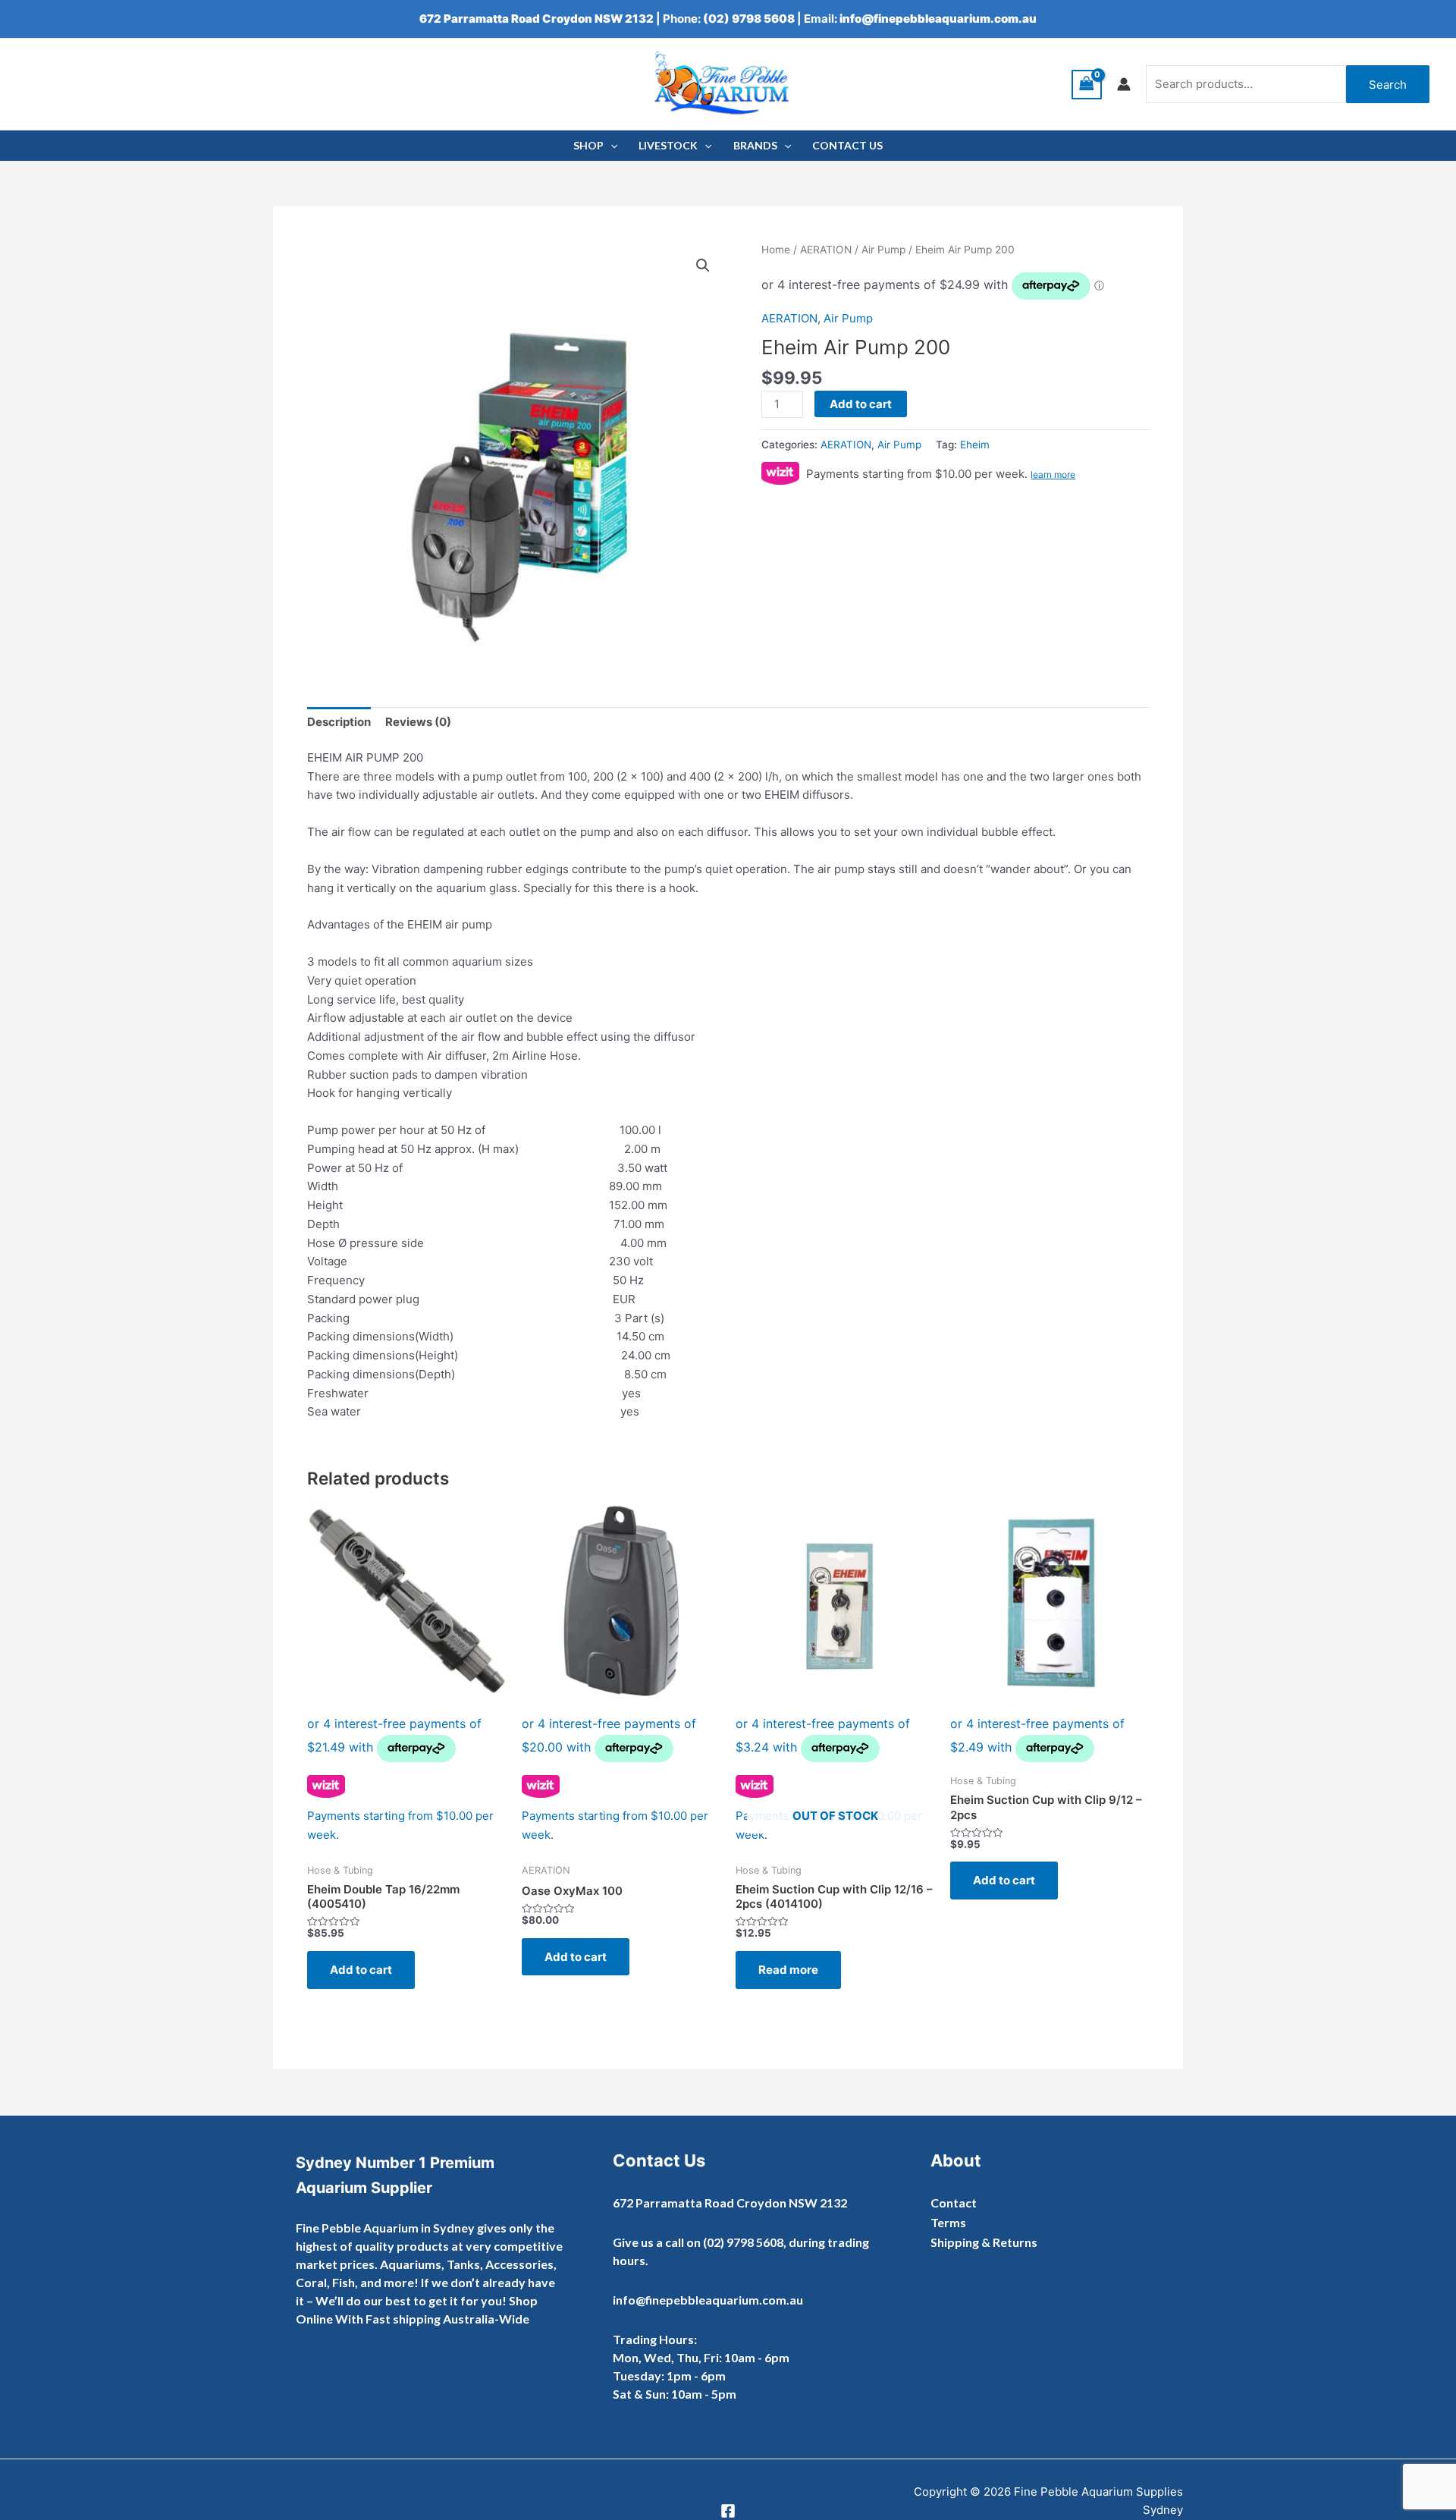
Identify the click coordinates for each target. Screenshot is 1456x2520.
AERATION (826, 250)
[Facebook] (728, 2511)
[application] (610, 146)
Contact (954, 2203)
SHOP (588, 145)
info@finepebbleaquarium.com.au (938, 19)
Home (776, 250)
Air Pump (883, 250)
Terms (948, 2222)
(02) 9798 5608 (749, 19)
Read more (788, 1970)
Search (1388, 85)
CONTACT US (847, 145)
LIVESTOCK (668, 145)
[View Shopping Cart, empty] (1087, 85)
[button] (703, 266)
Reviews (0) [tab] (418, 722)
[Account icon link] (1124, 84)
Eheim (975, 445)
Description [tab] (339, 722)
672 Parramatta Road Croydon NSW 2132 (537, 19)
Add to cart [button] (361, 1970)
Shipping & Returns (984, 2242)
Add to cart (861, 404)
